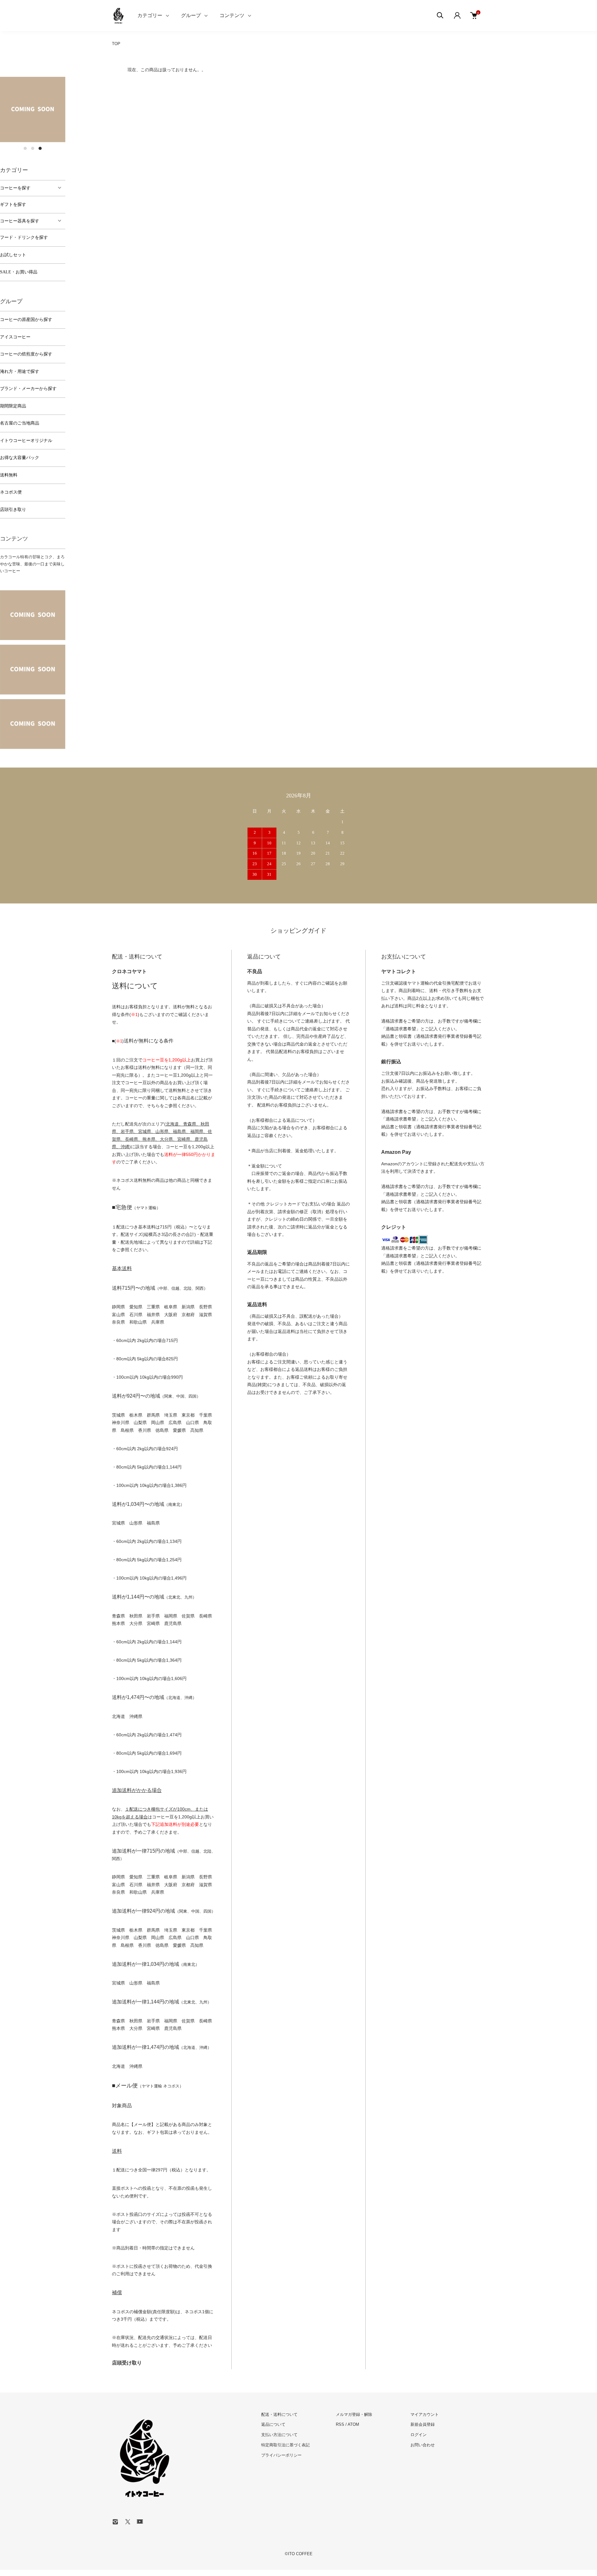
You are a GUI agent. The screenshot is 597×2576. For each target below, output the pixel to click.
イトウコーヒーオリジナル (26, 441)
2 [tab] (33, 148)
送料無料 (9, 475)
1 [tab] (25, 148)
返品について (273, 2424)
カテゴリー (150, 15)
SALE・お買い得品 (19, 272)
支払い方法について (279, 2435)
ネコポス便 (11, 492)
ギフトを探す (13, 204)
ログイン (419, 2435)
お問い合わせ (423, 2445)
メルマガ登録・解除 (354, 2414)
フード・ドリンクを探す (24, 237)
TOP (116, 44)
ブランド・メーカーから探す (28, 389)
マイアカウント (425, 2414)
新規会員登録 (423, 2424)
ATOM (353, 2424)
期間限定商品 (13, 406)
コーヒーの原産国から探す (26, 320)
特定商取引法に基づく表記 (285, 2445)
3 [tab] (40, 148)
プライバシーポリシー (281, 2455)
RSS (340, 2424)
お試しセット (13, 255)
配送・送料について (279, 2414)
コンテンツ (232, 15)
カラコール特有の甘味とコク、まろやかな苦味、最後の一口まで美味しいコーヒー (32, 564)
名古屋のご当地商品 (20, 423)
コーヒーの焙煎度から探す (26, 354)
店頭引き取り (13, 510)
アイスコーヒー (15, 337)
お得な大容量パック (20, 458)
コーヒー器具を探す (20, 221)
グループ (191, 15)
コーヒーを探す (15, 188)
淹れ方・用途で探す (20, 371)
